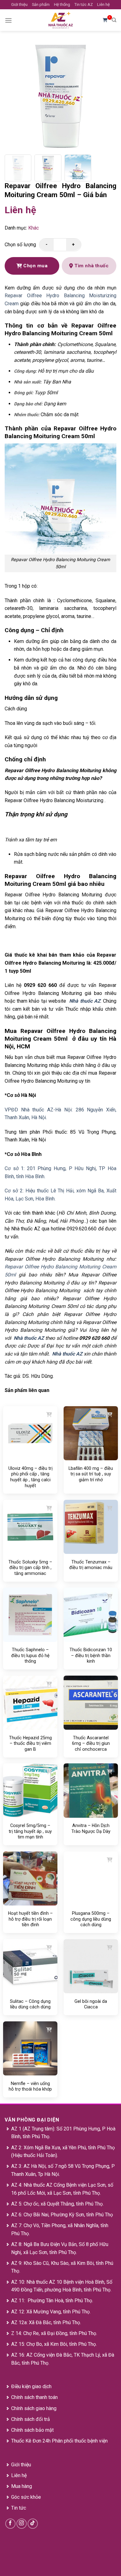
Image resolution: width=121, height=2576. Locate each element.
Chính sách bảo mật (32, 2430)
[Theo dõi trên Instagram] (22, 2524)
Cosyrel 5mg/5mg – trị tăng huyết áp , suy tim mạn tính (30, 1831)
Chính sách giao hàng (34, 2408)
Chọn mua (35, 266)
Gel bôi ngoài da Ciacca (91, 2004)
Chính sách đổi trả (31, 2419)
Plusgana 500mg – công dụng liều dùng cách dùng (91, 1919)
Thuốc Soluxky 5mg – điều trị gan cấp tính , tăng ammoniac (30, 1568)
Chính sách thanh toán (34, 2397)
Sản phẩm (41, 4)
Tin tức (19, 2508)
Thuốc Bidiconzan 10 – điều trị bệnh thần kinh (91, 1655)
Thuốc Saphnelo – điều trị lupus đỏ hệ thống (30, 1655)
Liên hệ (103, 4)
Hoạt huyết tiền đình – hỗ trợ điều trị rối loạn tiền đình (30, 1919)
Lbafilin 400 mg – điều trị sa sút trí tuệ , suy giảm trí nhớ (91, 1474)
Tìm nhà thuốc (91, 266)
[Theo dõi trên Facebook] (10, 2524)
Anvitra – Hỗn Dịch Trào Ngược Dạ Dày (91, 1828)
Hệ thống (62, 4)
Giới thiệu (19, 4)
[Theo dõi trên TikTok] (33, 2524)
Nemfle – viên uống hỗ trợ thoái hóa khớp (30, 2086)
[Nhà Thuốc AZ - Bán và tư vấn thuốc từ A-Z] (60, 20)
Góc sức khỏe (26, 2497)
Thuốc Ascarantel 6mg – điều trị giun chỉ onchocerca (91, 1743)
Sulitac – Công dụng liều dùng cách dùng (30, 2004)
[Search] (114, 20)
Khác (34, 228)
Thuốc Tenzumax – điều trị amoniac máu (91, 1565)
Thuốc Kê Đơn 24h (31, 2441)
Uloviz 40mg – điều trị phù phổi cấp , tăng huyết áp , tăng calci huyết (30, 1477)
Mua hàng (22, 2486)
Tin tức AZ (84, 4)
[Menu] (8, 20)
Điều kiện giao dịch (31, 2386)
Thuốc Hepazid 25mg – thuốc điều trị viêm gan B (30, 1743)
